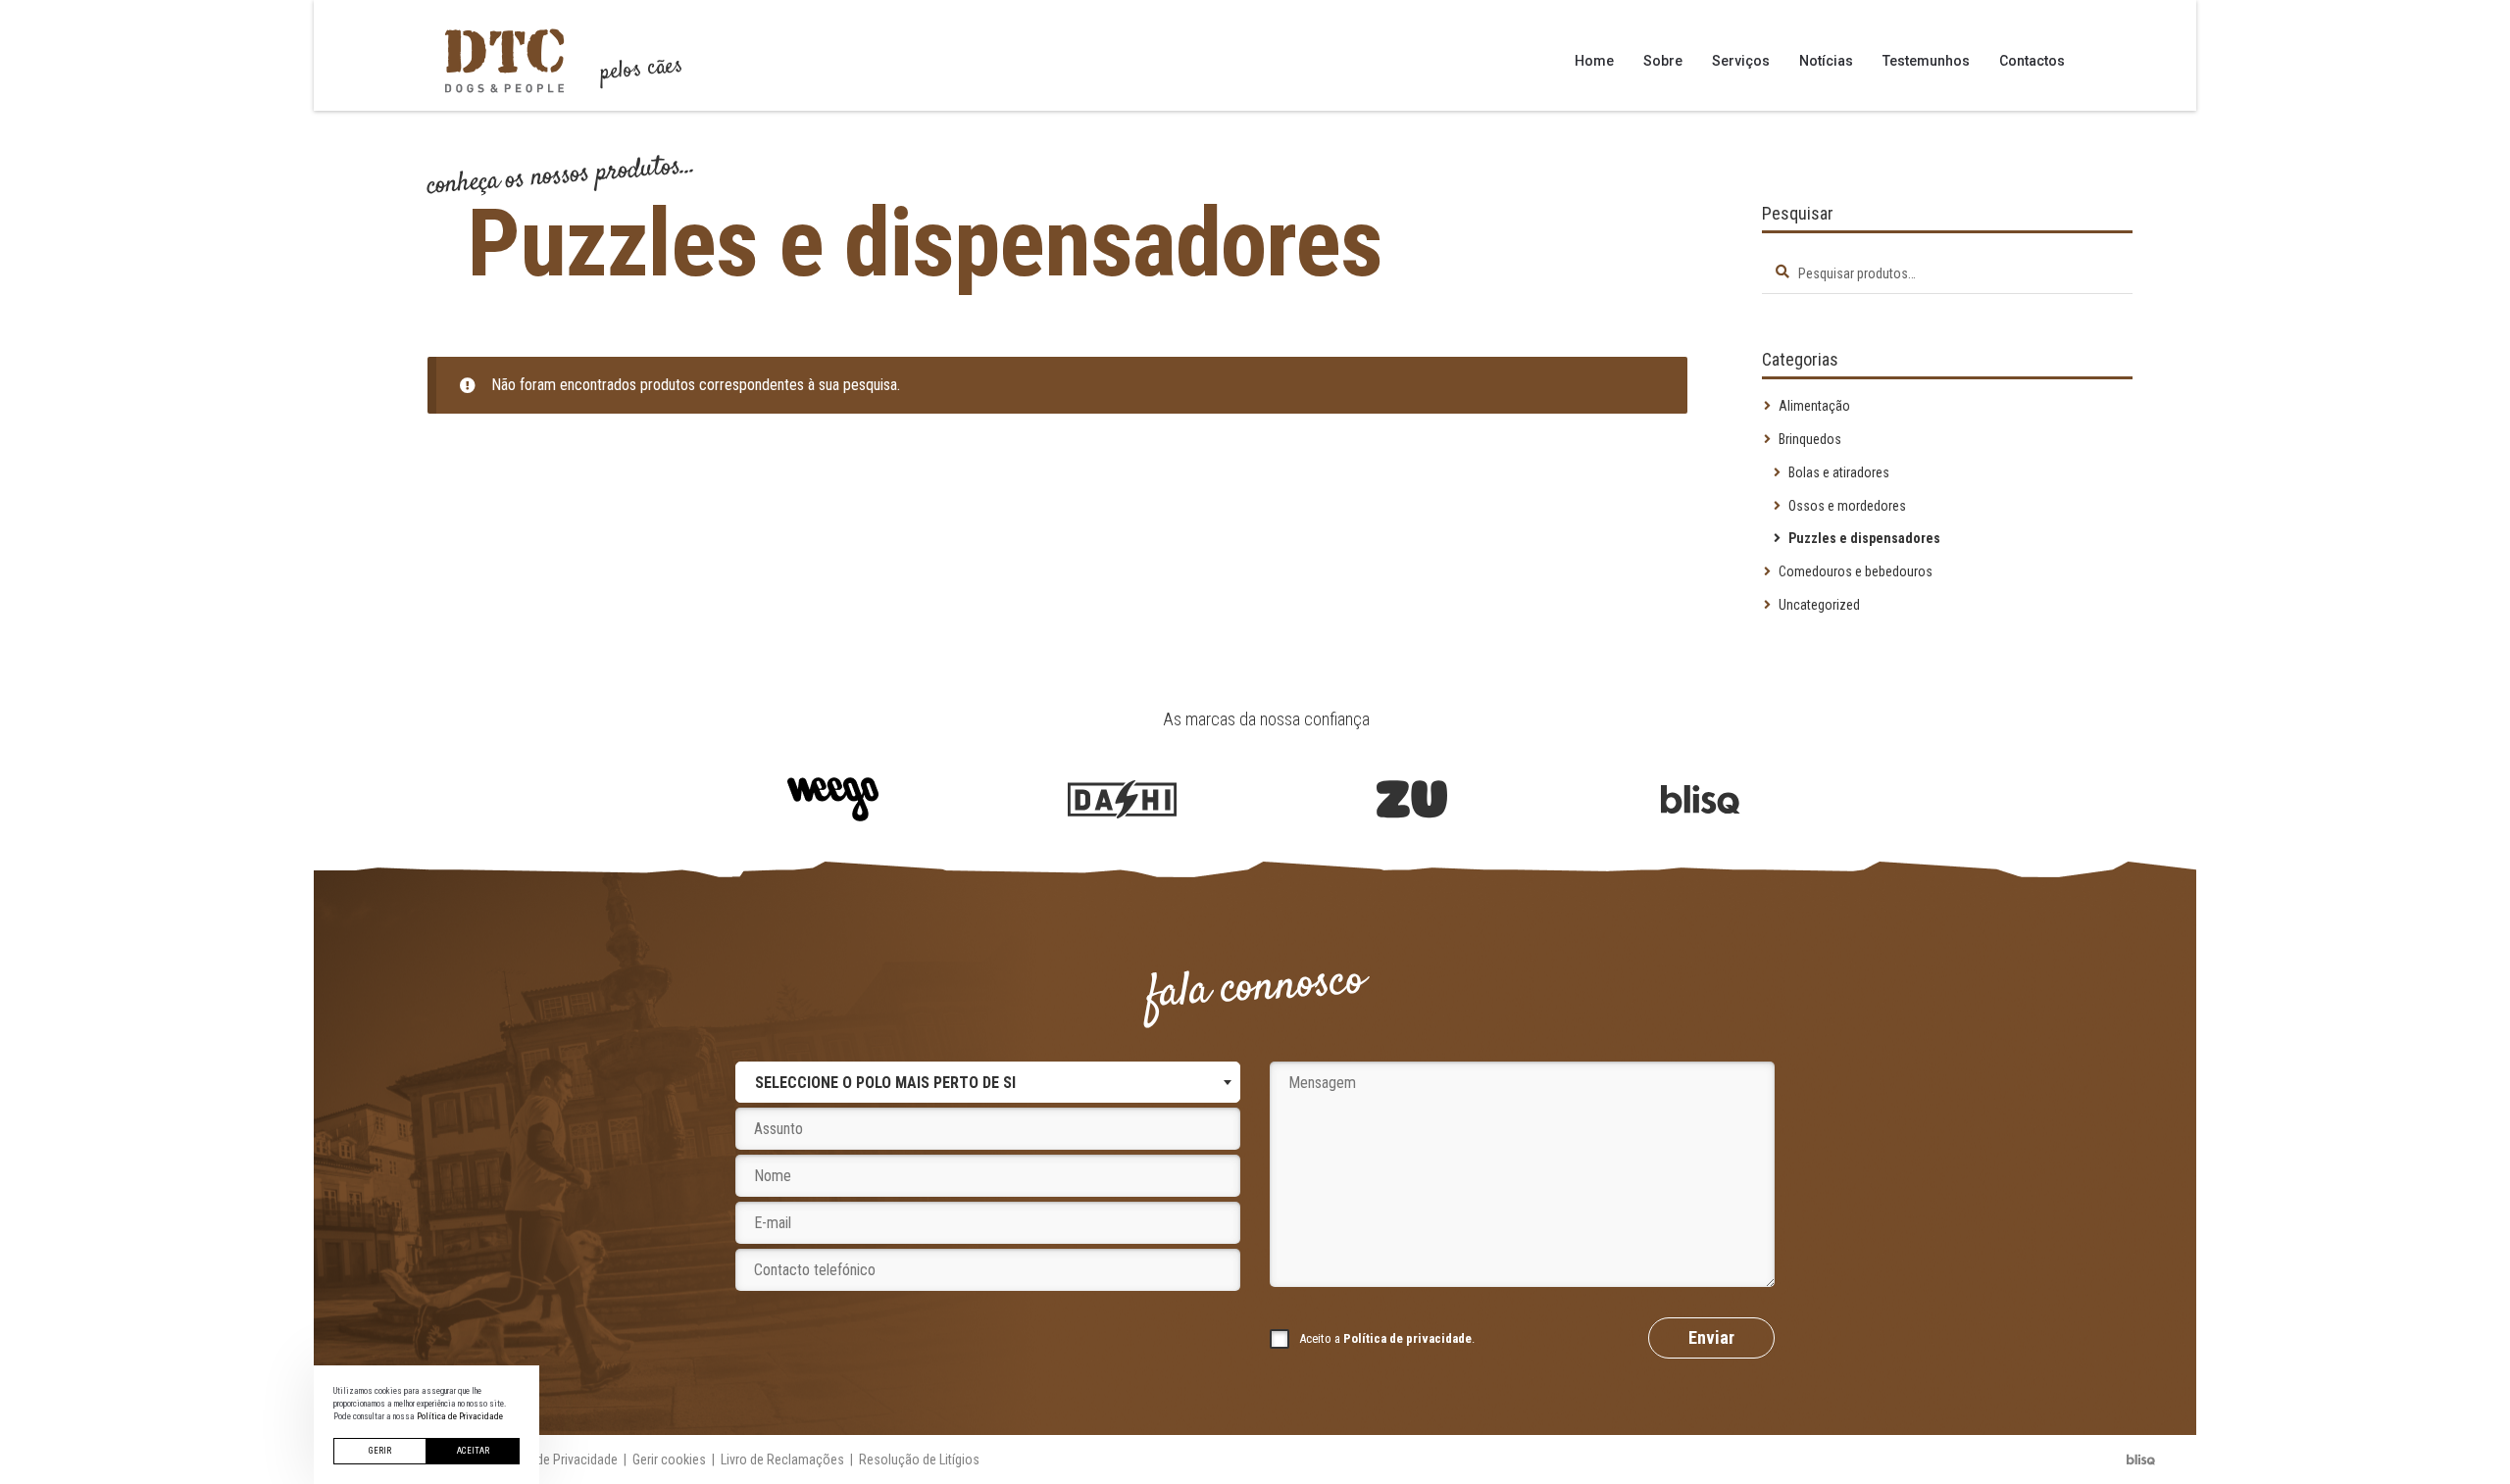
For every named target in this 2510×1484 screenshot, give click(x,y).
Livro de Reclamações (782, 1459)
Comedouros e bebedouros (1856, 571)
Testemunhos (1926, 61)
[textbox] (885, 1083)
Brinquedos (1810, 439)
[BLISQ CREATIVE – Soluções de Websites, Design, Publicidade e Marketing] (2141, 1459)
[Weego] (833, 800)
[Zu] (1411, 800)
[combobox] (988, 1082)
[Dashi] (1122, 800)
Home (1594, 61)
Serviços (1741, 61)
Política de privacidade (1407, 1338)
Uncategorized (1819, 605)
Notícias (1826, 61)
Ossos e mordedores (1847, 506)
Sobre (1663, 61)
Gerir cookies (669, 1459)
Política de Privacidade (554, 1459)
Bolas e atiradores (1839, 472)
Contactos (2032, 61)
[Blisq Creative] (1701, 800)
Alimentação (1814, 406)
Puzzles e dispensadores (1864, 538)
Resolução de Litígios (919, 1459)
